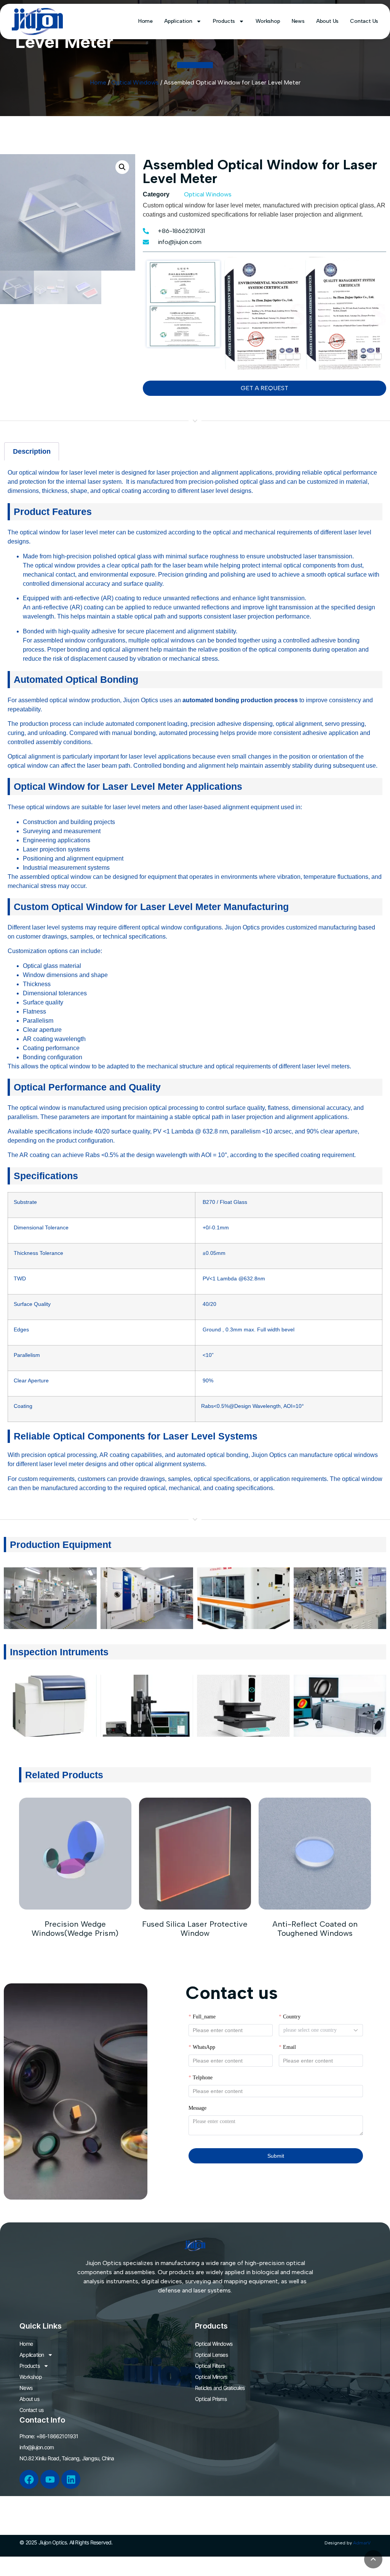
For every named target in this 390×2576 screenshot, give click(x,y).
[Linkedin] (71, 2479)
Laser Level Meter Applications (171, 786)
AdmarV (362, 2543)
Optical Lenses (211, 2355)
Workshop (268, 21)
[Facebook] (29, 2479)
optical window (39, 473)
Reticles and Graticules (220, 2388)
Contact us (364, 21)
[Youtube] (50, 2479)
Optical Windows (135, 82)
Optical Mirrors (211, 2377)
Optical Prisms (211, 2399)
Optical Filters (210, 2366)
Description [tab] (32, 451)
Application (178, 21)
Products (224, 21)
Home (145, 21)
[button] (122, 167)
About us (327, 21)
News (298, 21)
